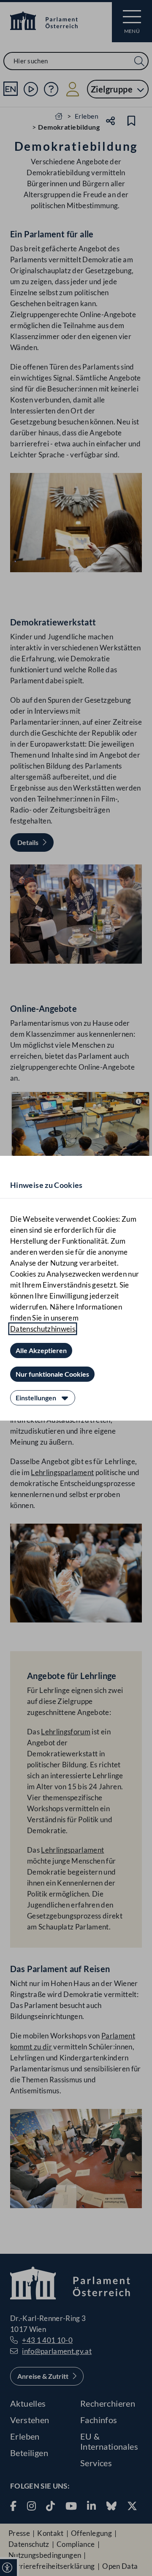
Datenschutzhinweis (43, 1329)
